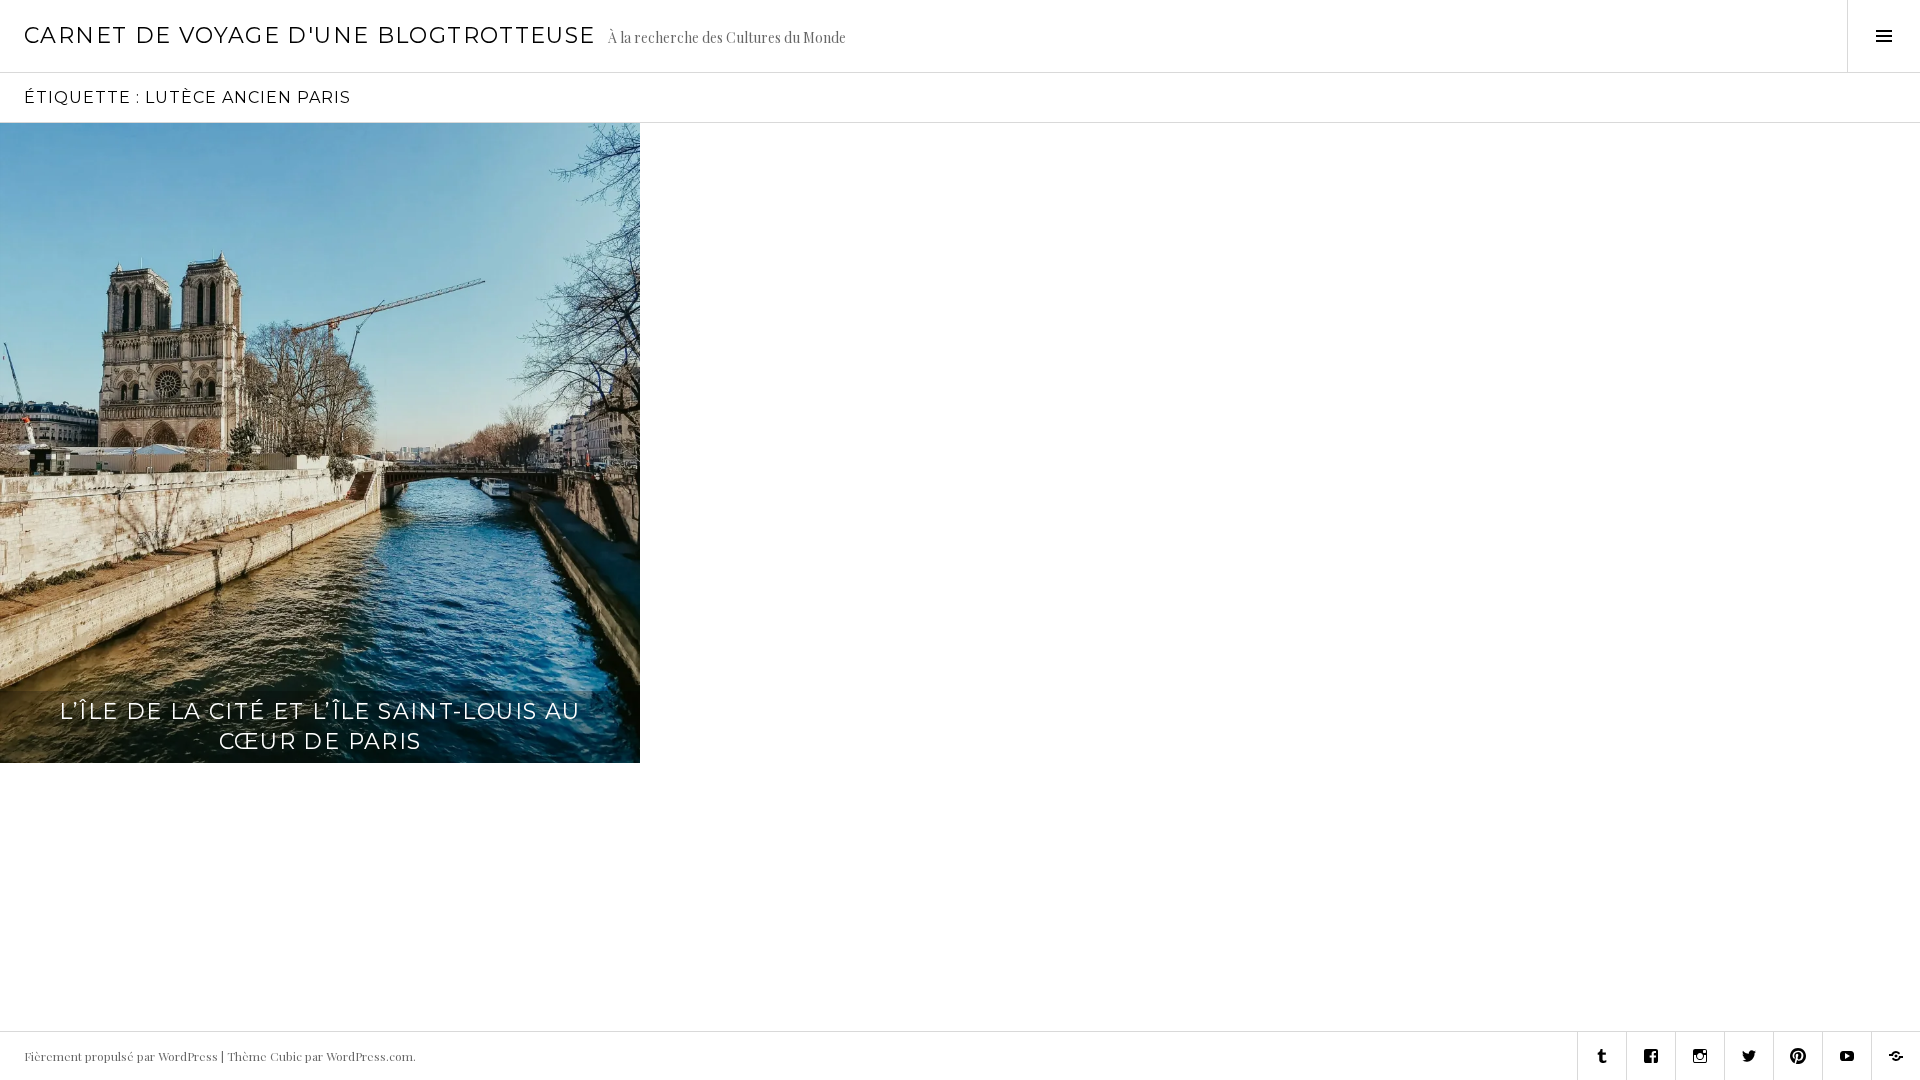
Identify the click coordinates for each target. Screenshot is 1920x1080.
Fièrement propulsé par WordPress (121, 1056)
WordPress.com (369, 1056)
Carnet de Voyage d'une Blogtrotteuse (310, 35)
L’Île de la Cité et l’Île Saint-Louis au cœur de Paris (319, 726)
